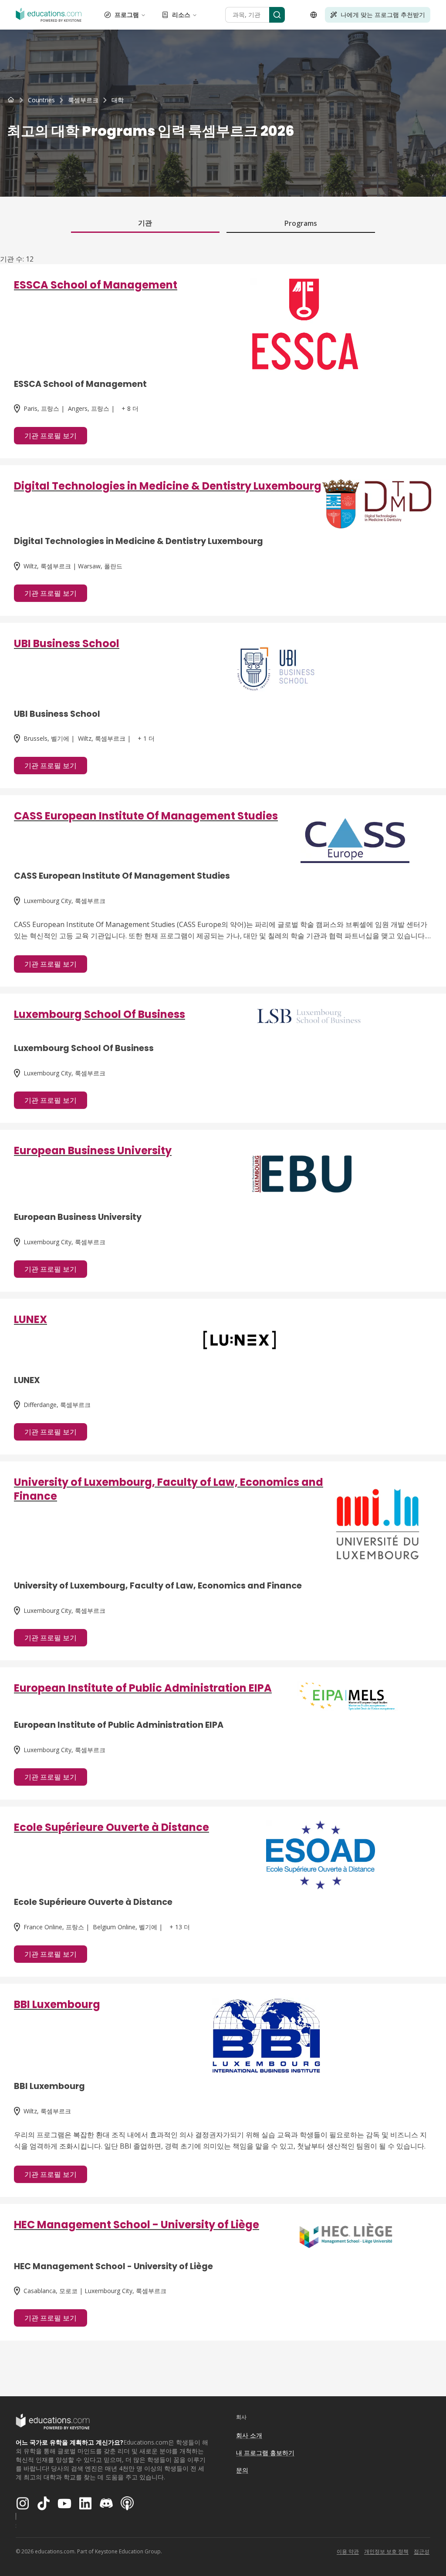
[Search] (277, 15)
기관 (145, 223)
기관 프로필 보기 (51, 436)
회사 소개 (249, 2435)
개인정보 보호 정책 (386, 2551)
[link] (118, 100)
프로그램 (127, 15)
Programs (301, 223)
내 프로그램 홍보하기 (265, 2453)
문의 (242, 2470)
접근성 (422, 2551)
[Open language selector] (314, 15)
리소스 (181, 15)
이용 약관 (348, 2551)
